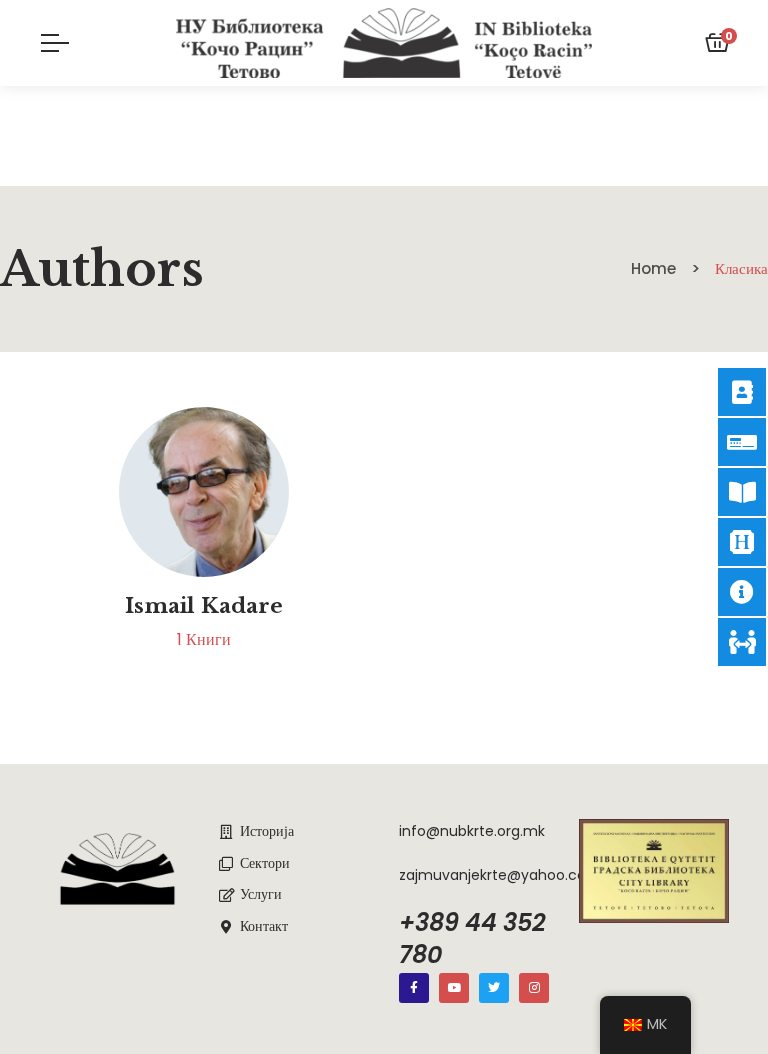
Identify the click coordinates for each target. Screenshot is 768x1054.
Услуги (261, 894)
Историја (267, 831)
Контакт (264, 926)
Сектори (265, 863)
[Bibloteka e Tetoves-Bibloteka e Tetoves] (384, 43)
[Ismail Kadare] (204, 492)
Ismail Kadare (204, 606)
